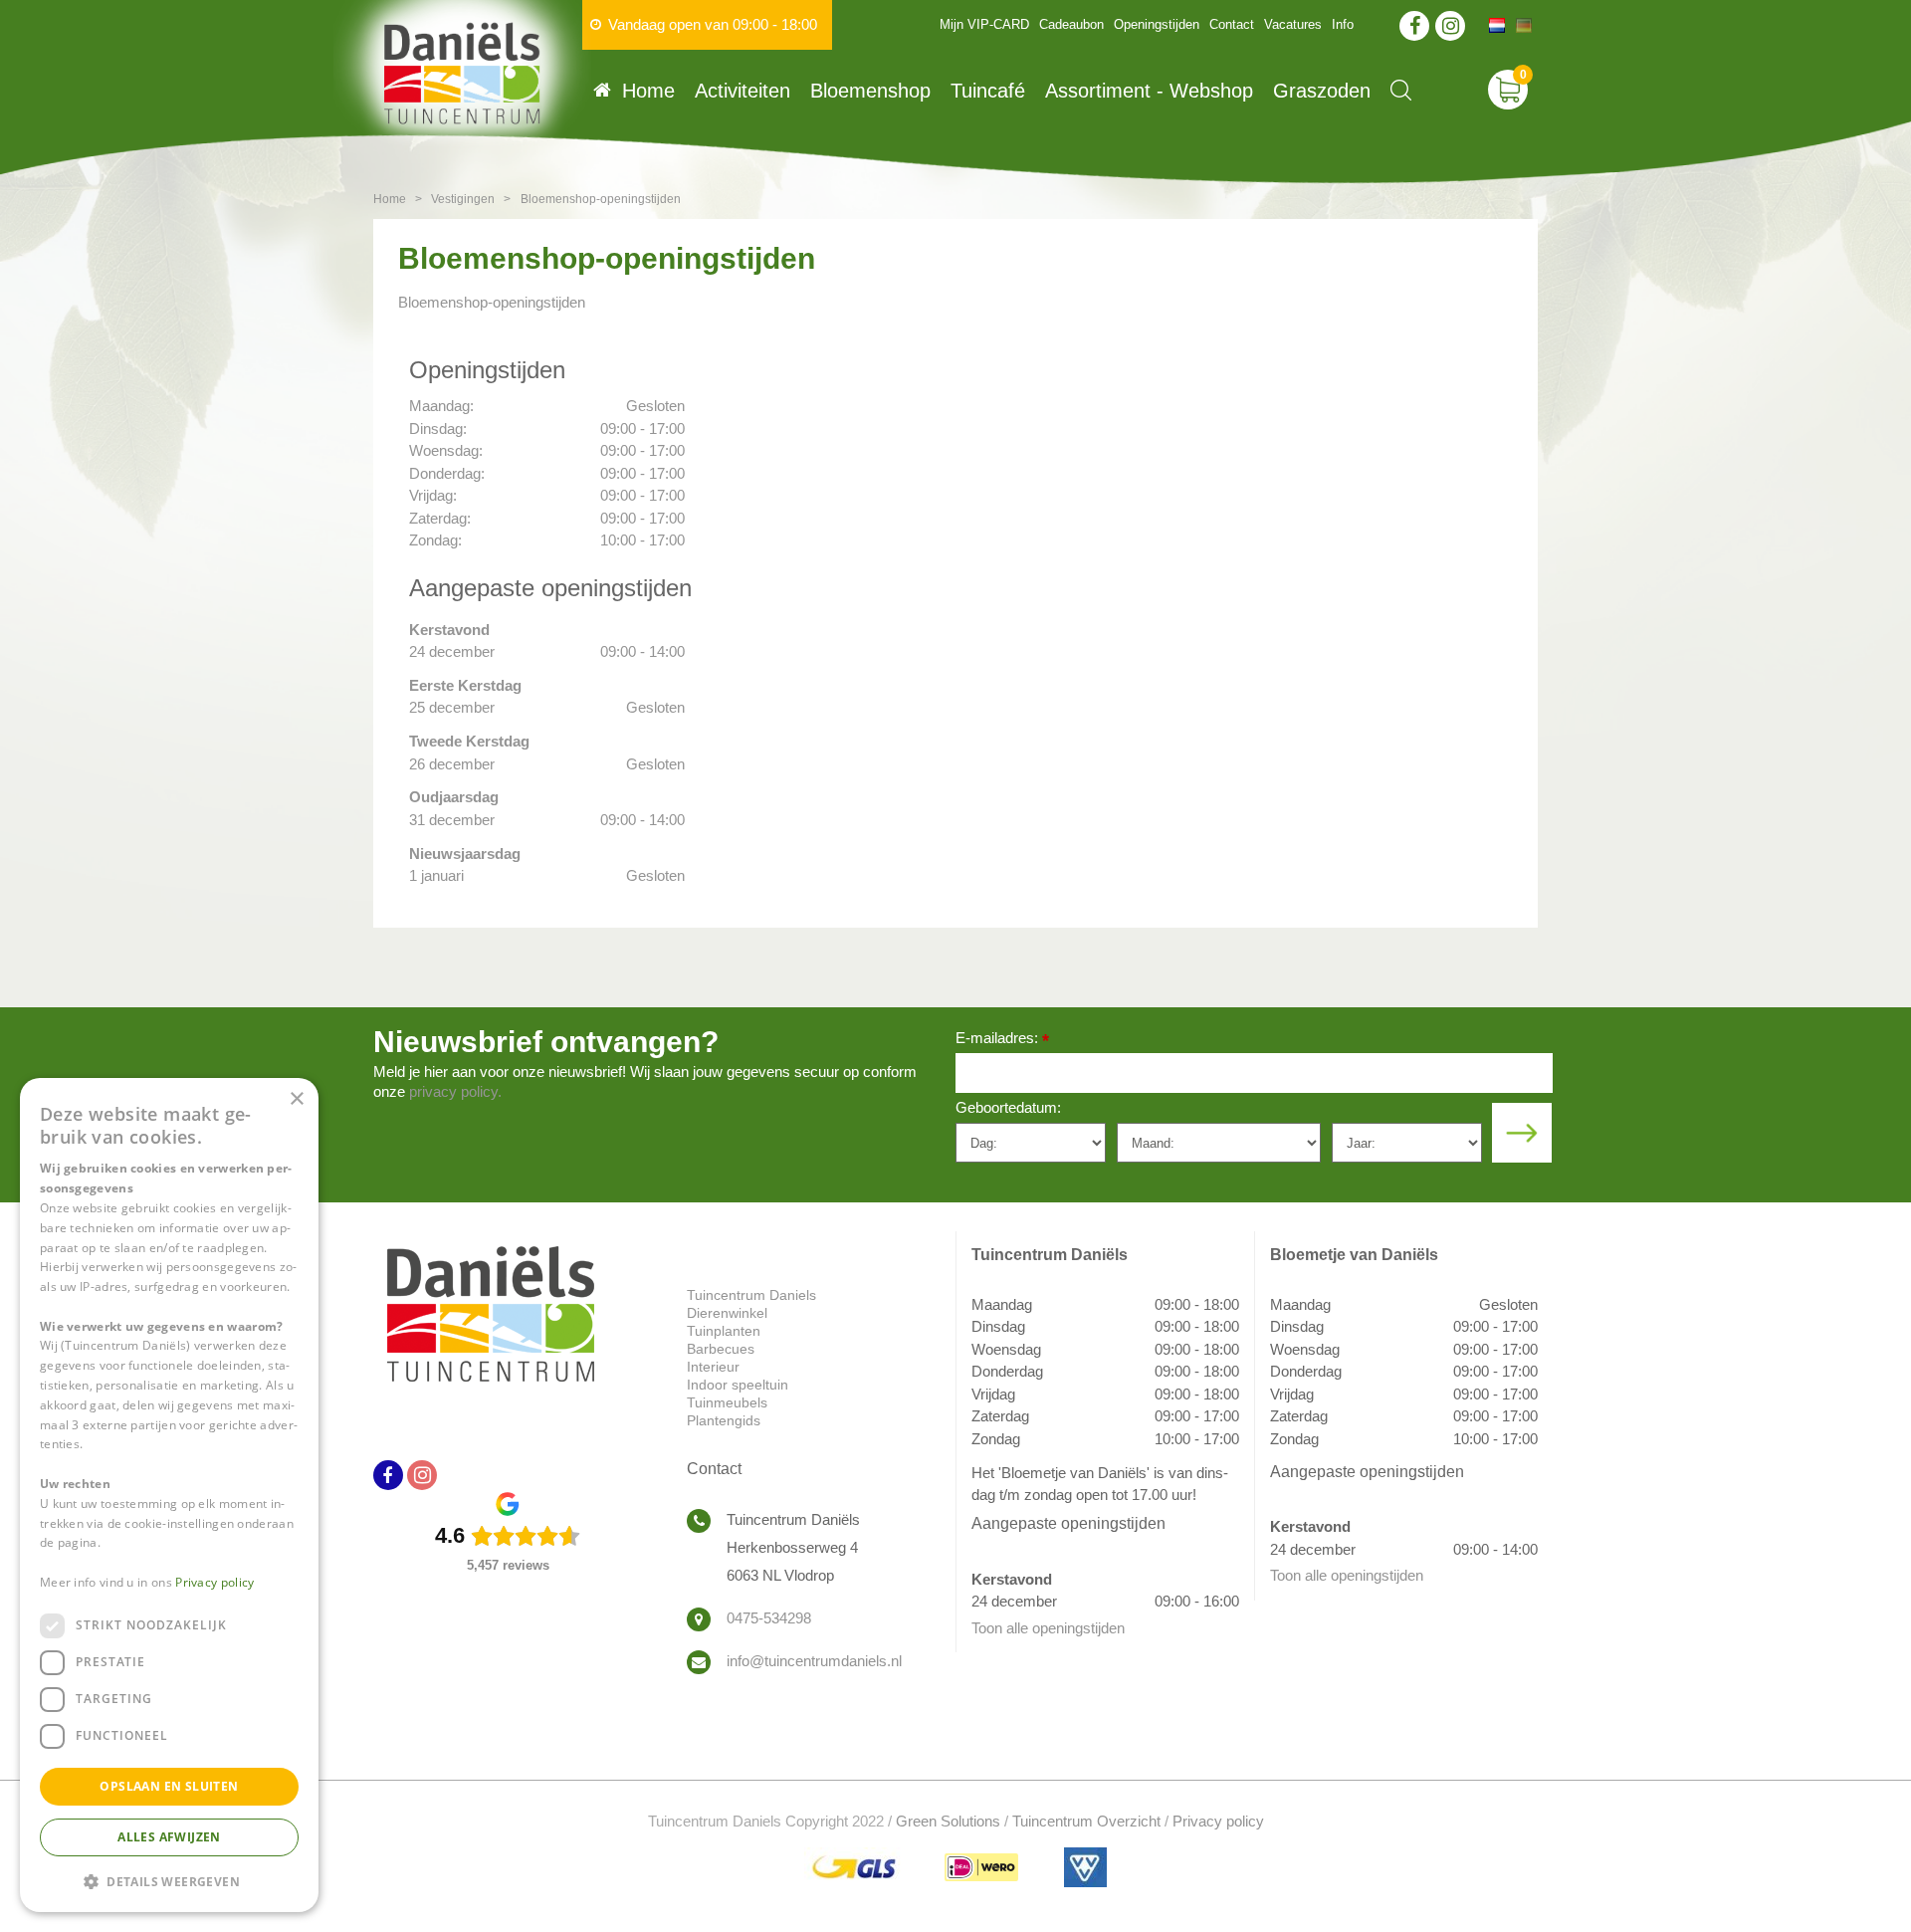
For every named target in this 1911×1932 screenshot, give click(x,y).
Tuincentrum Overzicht (1086, 1821)
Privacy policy (1218, 1821)
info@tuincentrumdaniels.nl (814, 1661)
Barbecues (721, 1349)
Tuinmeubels (727, 1402)
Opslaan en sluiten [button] (169, 1786)
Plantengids (724, 1420)
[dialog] (169, 1495)
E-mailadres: (1002, 1040)
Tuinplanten (724, 1331)
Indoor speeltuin (738, 1385)
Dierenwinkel (727, 1313)
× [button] (296, 1099)
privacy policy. (455, 1091)
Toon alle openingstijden (1048, 1628)
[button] (169, 1881)
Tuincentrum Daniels (751, 1295)
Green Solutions (948, 1821)
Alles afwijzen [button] (169, 1837)
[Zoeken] (1401, 90)
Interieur (713, 1367)
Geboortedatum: (1008, 1107)
